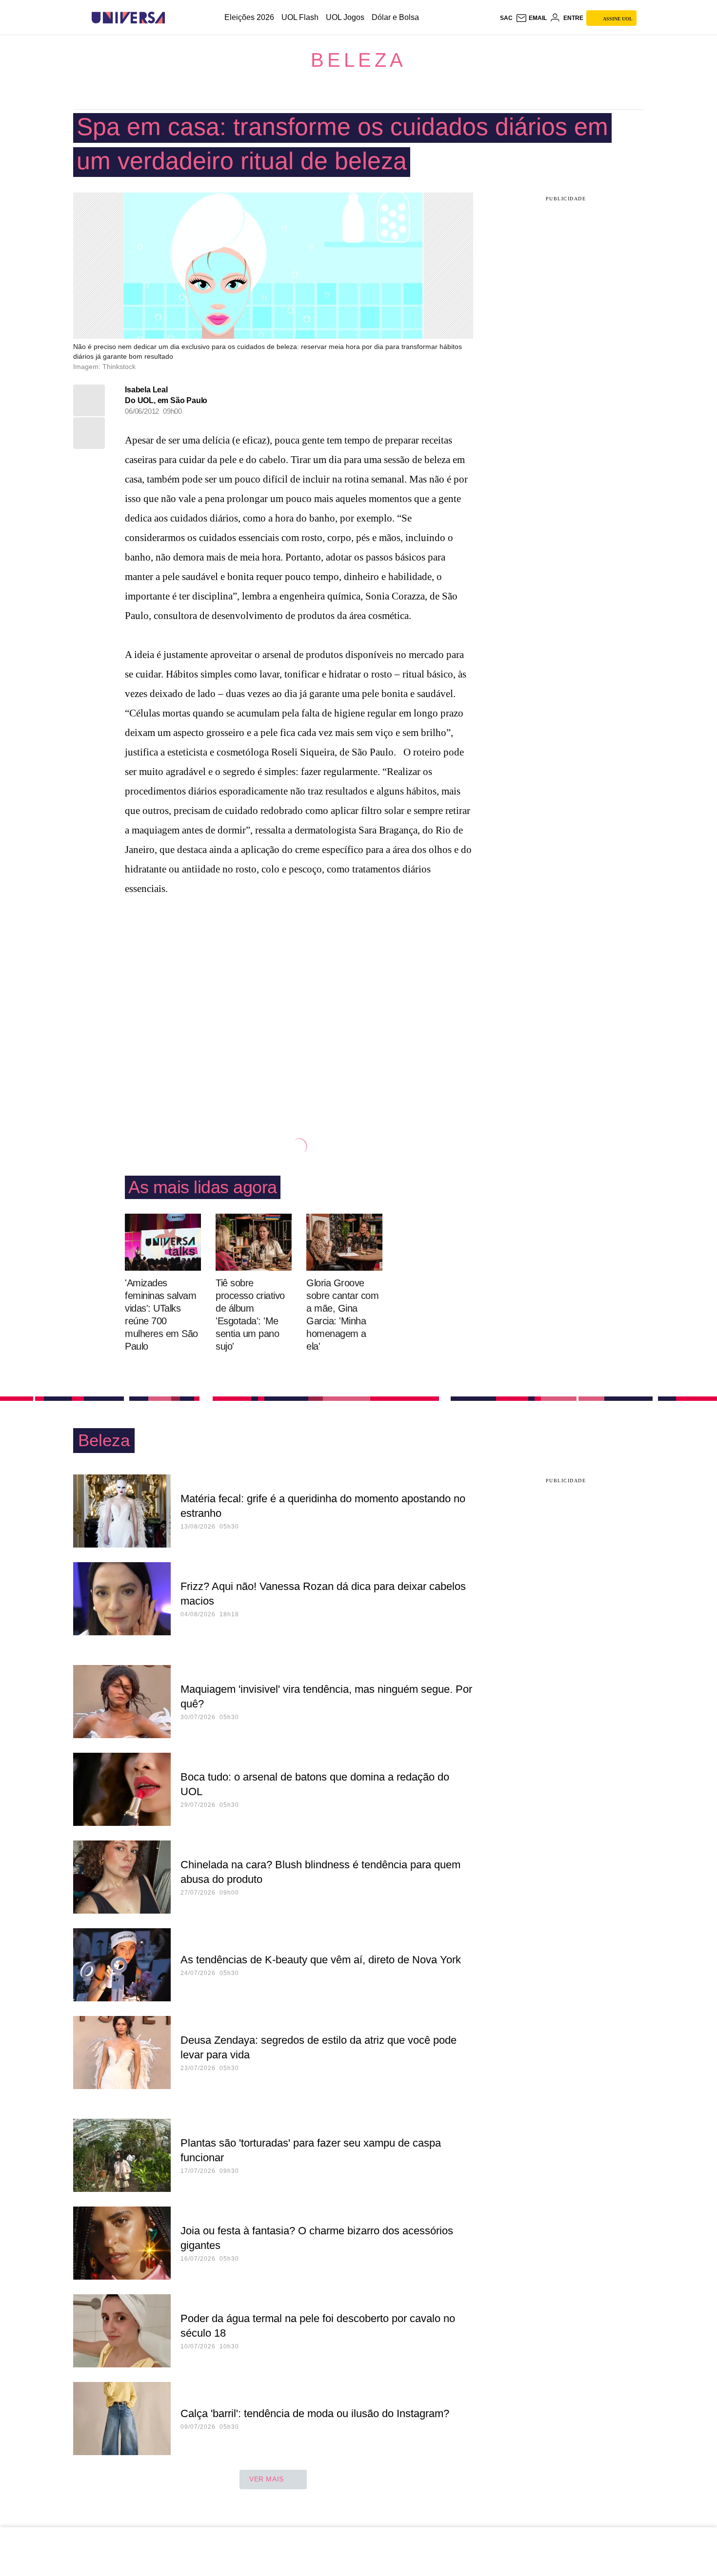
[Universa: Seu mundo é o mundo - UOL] (128, 18)
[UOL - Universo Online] (173, 18)
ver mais (267, 2479)
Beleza (358, 60)
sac (506, 18)
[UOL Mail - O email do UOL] (531, 18)
